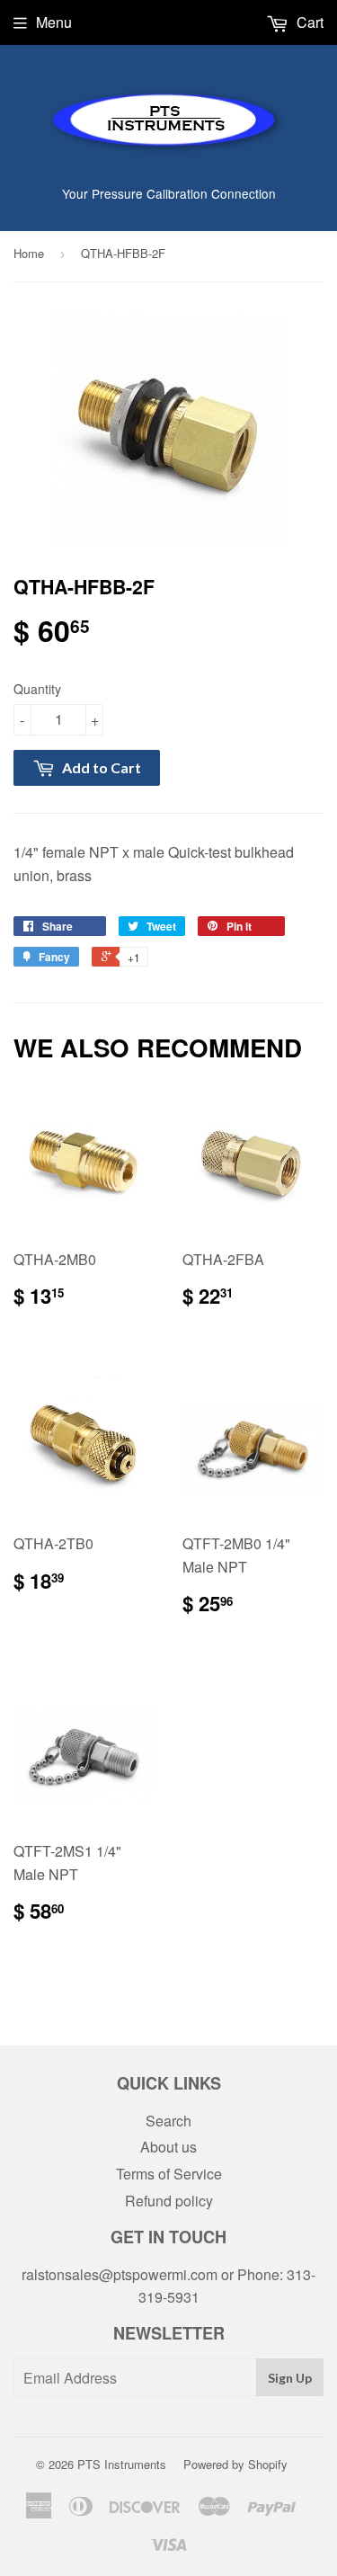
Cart (308, 22)
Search (168, 2121)
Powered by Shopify (235, 2464)
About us (168, 2147)
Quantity (37, 689)
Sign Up (290, 2378)
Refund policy (169, 2201)
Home (29, 253)
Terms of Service (169, 2174)
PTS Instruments (122, 2464)
